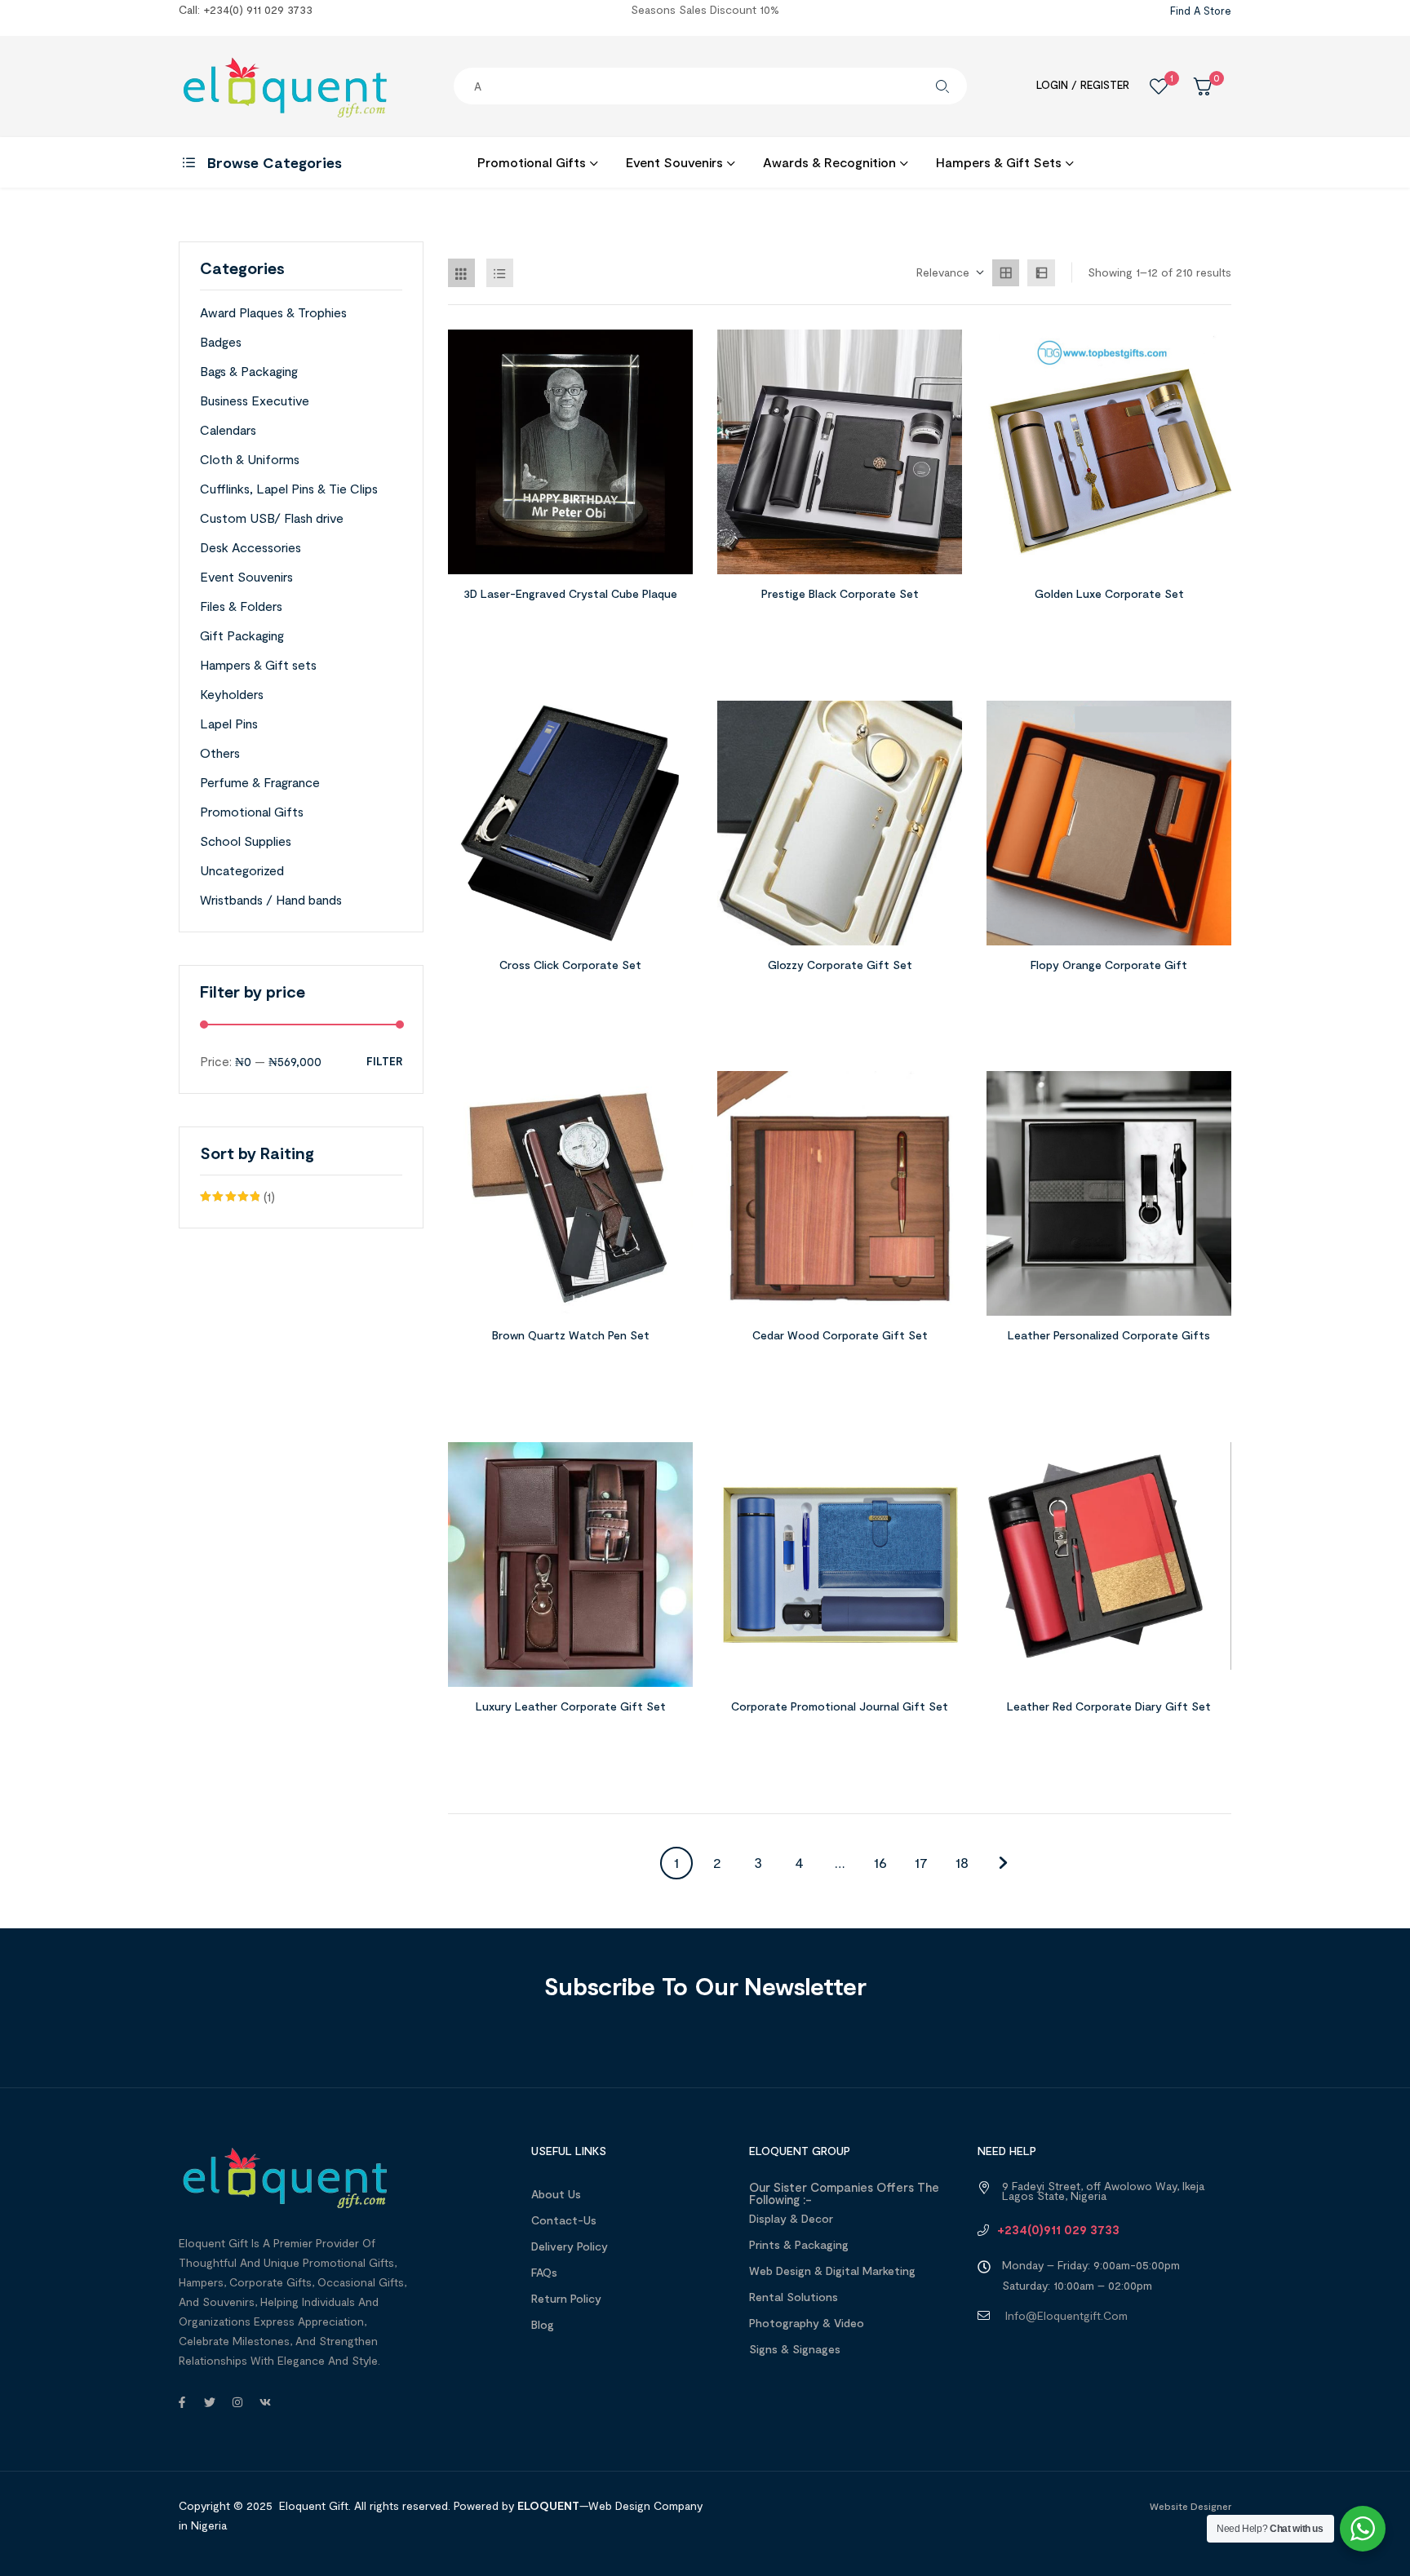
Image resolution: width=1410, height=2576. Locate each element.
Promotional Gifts (252, 811)
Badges (221, 341)
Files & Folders (241, 606)
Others (220, 752)
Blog (543, 2324)
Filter (384, 1062)
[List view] (1041, 273)
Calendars (228, 429)
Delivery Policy (570, 2246)
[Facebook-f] (182, 2402)
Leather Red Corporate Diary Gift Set (1109, 1706)
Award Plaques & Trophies (273, 312)
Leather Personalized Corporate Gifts (1109, 1335)
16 (880, 1862)
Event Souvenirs (246, 576)
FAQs (544, 2272)
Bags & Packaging (249, 371)
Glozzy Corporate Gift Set (840, 965)
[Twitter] (210, 2402)
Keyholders (232, 694)
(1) (237, 1198)
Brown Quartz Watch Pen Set (571, 1335)
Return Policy (566, 2298)
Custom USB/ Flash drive (272, 518)
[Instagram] (237, 2402)
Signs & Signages (795, 2349)
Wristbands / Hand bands (271, 899)
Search (942, 86)
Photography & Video (807, 2323)
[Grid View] (461, 273)
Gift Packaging (242, 635)
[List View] (500, 273)
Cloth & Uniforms (250, 459)
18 (962, 1862)
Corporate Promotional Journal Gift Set (840, 1706)
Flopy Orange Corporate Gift (1109, 965)
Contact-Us (564, 2220)
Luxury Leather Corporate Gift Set (571, 1706)
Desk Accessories (251, 547)
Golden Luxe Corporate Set (1109, 593)
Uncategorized (242, 870)
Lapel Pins (229, 723)
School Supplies (246, 841)
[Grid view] (1006, 273)
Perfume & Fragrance (260, 782)
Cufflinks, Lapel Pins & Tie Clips (289, 488)
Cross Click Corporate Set (570, 965)
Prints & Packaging (799, 2244)
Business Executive (255, 400)
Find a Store (1201, 11)
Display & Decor (791, 2218)
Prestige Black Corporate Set (840, 593)
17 (921, 1862)
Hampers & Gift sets (258, 664)
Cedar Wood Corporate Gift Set (840, 1335)
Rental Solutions (794, 2297)
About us (556, 2194)
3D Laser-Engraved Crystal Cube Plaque (570, 593)
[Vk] (265, 2402)
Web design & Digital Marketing (832, 2271)
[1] (1159, 86)
